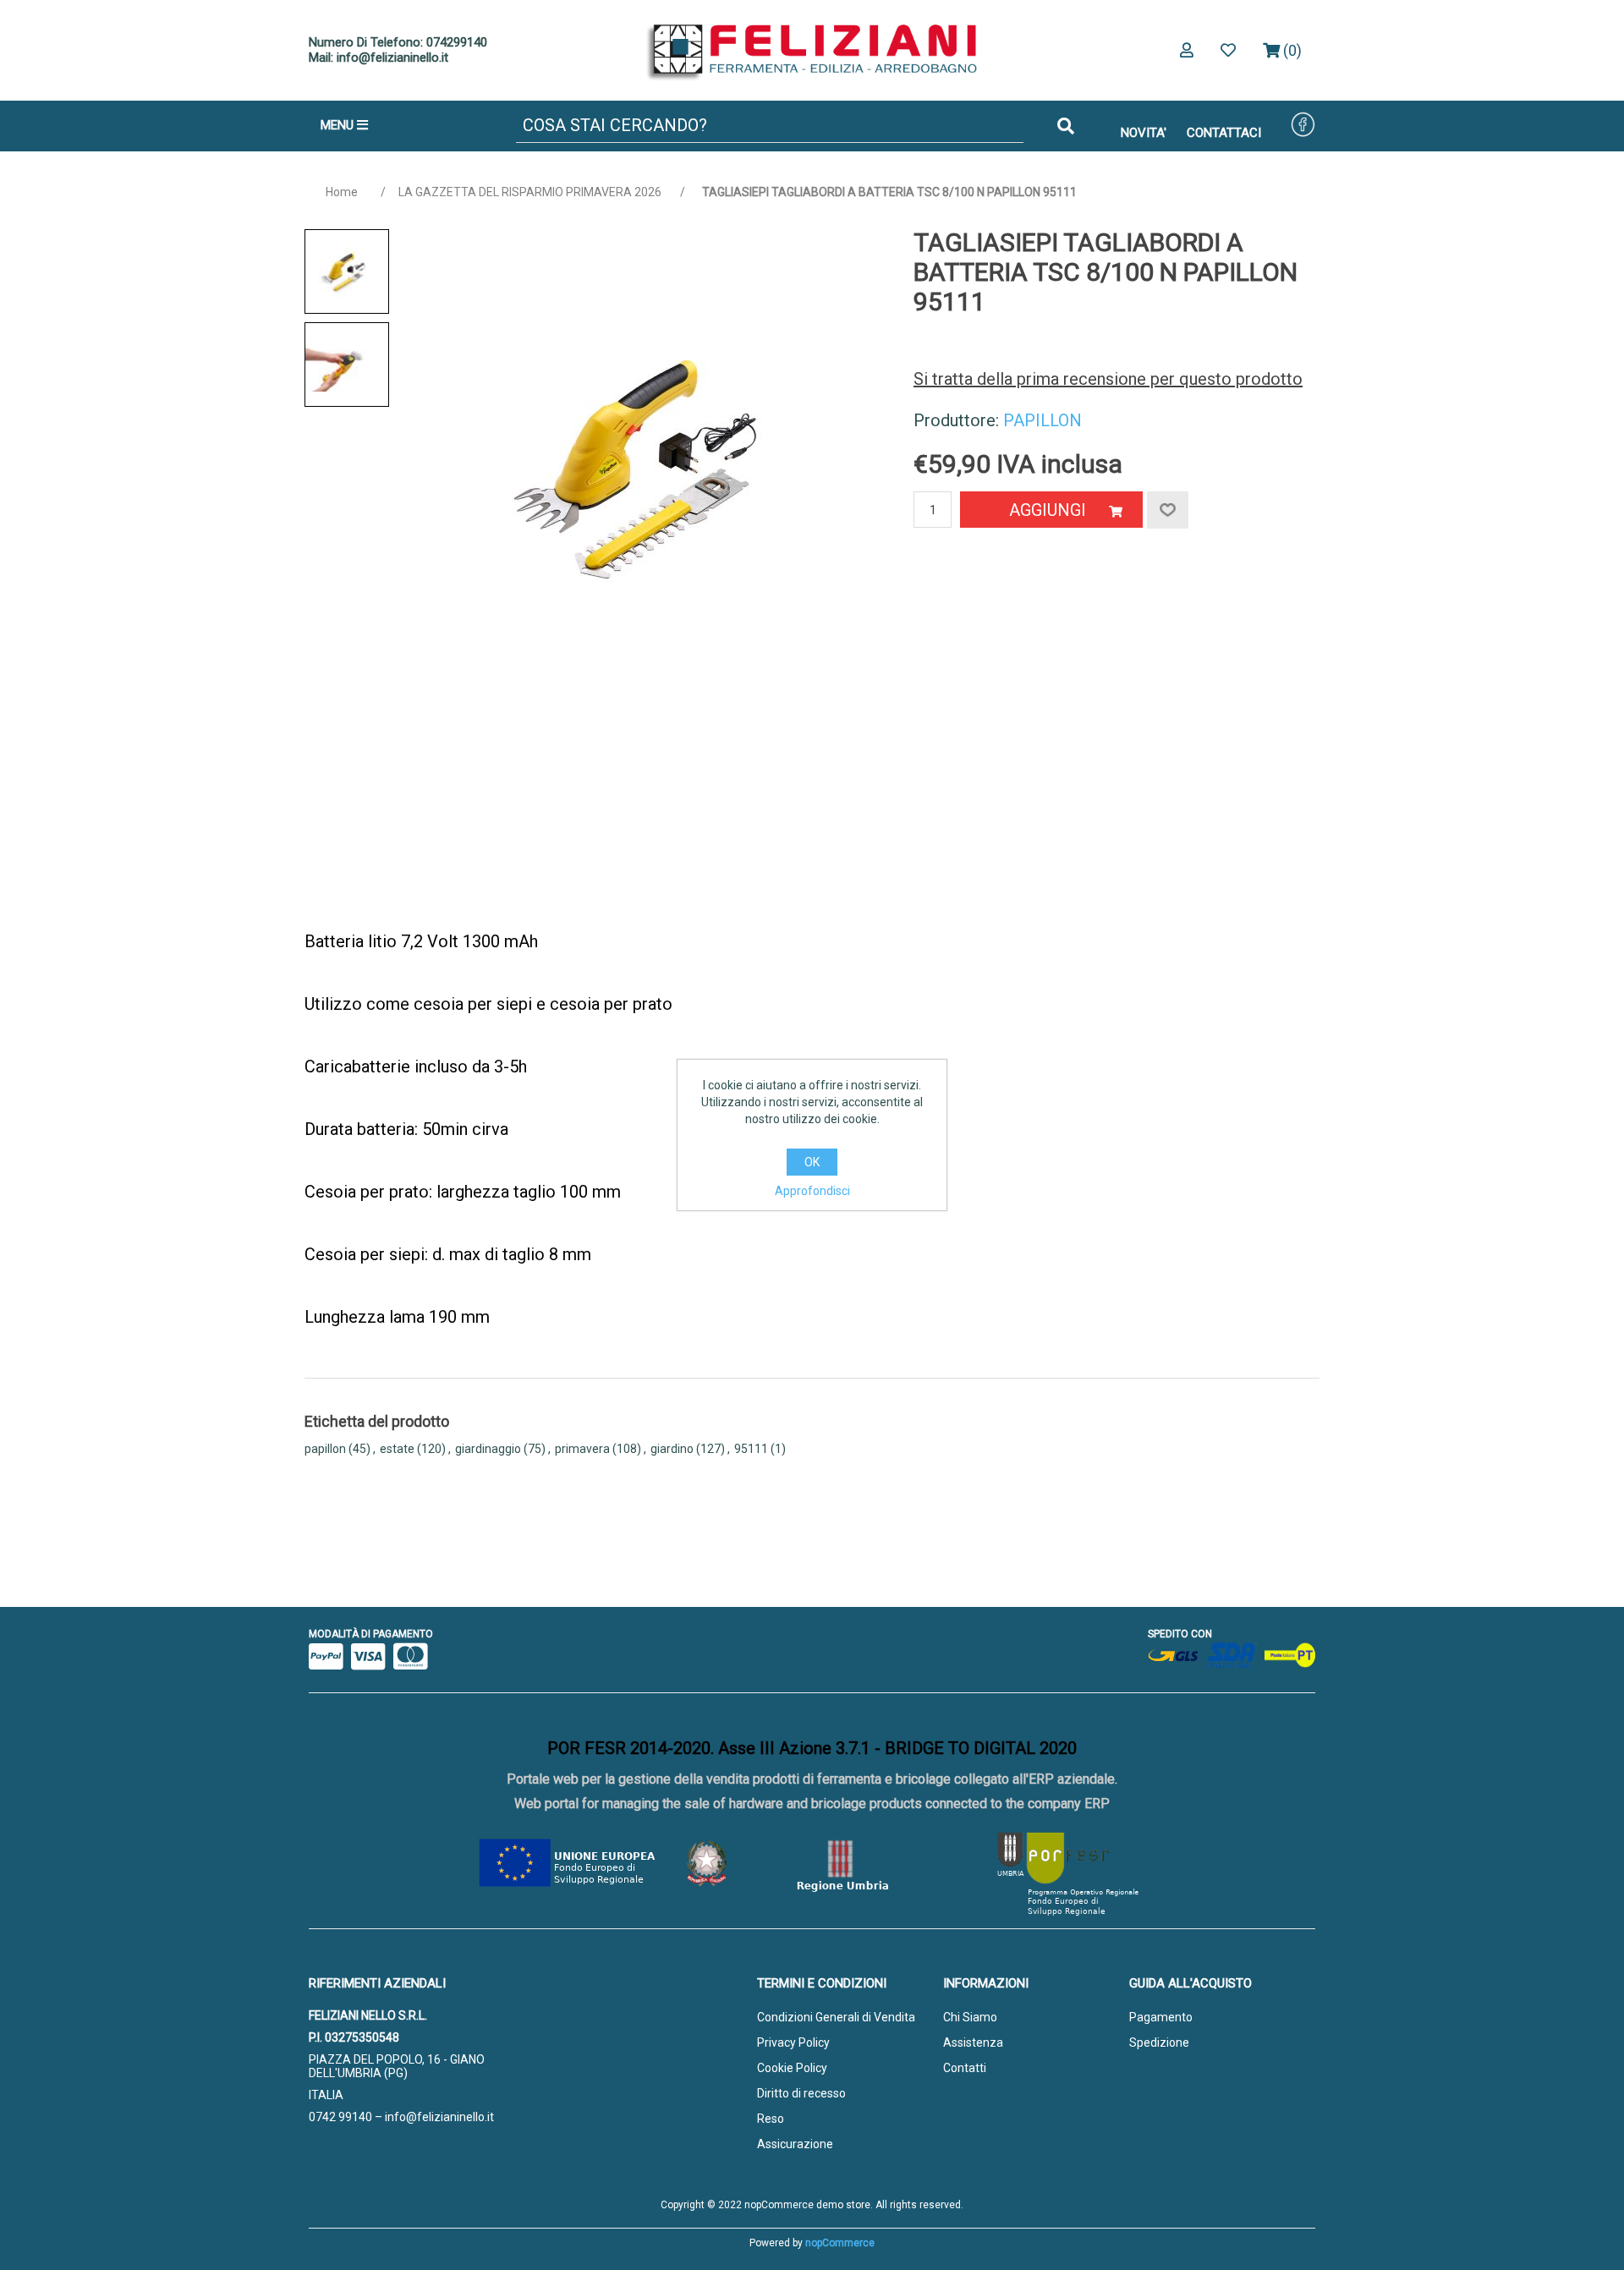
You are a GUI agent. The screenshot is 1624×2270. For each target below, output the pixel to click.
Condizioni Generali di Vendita (836, 2017)
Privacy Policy (793, 2042)
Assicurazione (795, 2144)
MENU (339, 125)
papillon (325, 1449)
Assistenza (973, 2042)
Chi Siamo (970, 2017)
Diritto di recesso (801, 2093)
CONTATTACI (1224, 133)
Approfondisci (812, 1191)
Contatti (965, 2068)
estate (397, 1449)
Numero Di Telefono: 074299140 (398, 42)
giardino (672, 1449)
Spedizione (1159, 2042)
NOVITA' (1144, 133)
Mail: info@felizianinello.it (379, 58)
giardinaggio (488, 1449)
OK (812, 1162)
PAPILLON (1042, 420)
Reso (771, 2119)
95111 (751, 1449)
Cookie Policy (792, 2068)
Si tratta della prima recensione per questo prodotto (1108, 379)
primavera (582, 1449)
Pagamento (1161, 2017)
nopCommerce (840, 2243)
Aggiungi (1048, 510)
